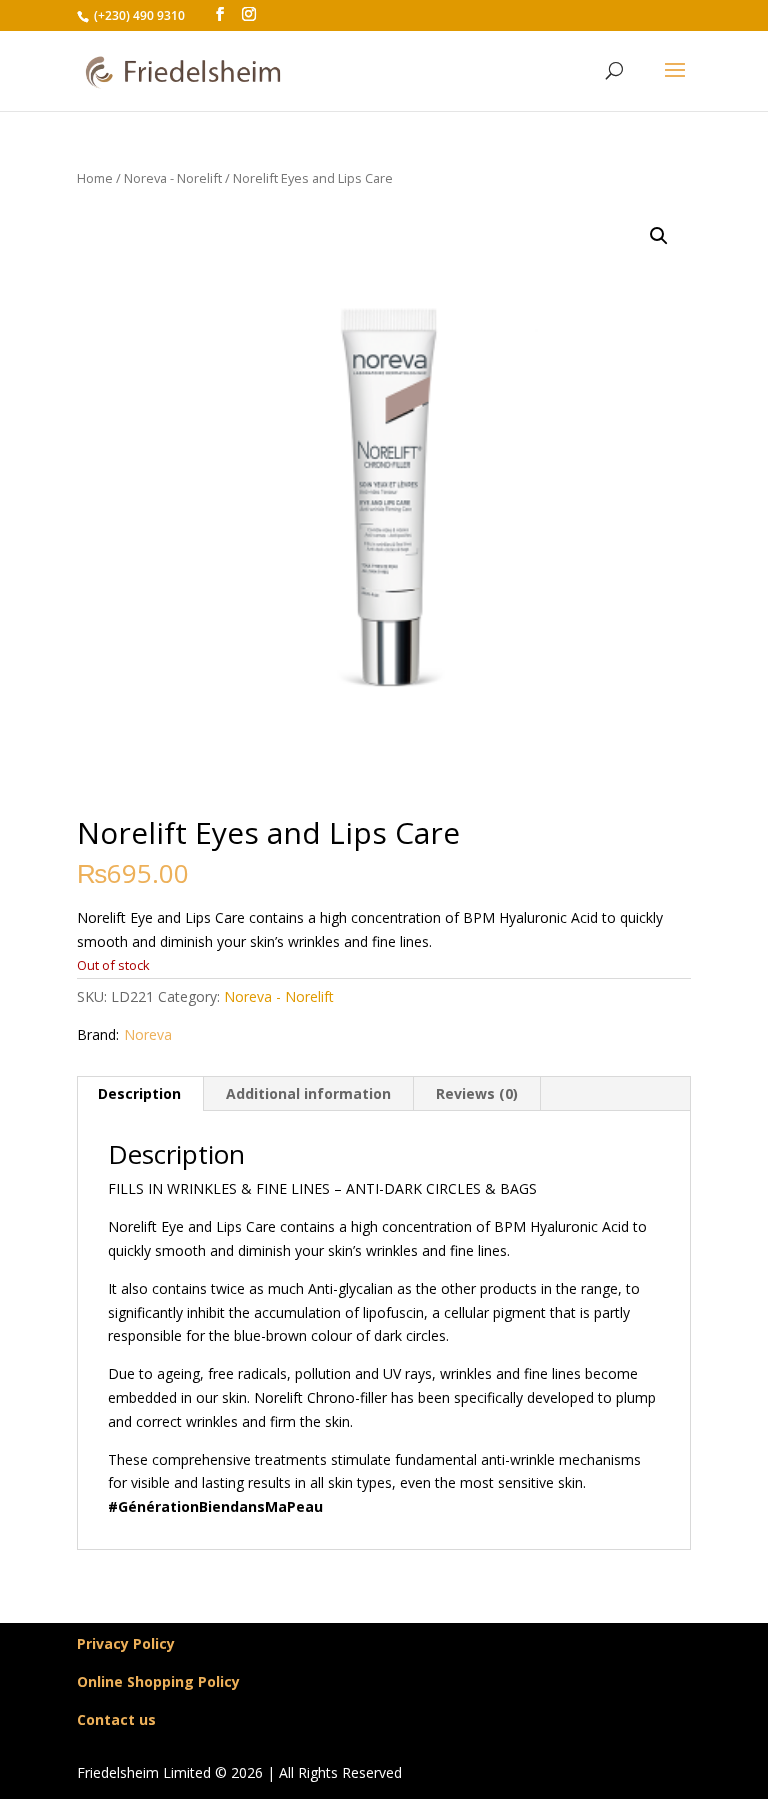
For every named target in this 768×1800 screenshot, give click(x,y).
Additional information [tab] (308, 1093)
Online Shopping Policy (158, 1681)
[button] (659, 236)
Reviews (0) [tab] (477, 1093)
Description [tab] (139, 1093)
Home (95, 178)
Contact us (116, 1719)
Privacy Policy (126, 1643)
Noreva (148, 1034)
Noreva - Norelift (173, 178)
